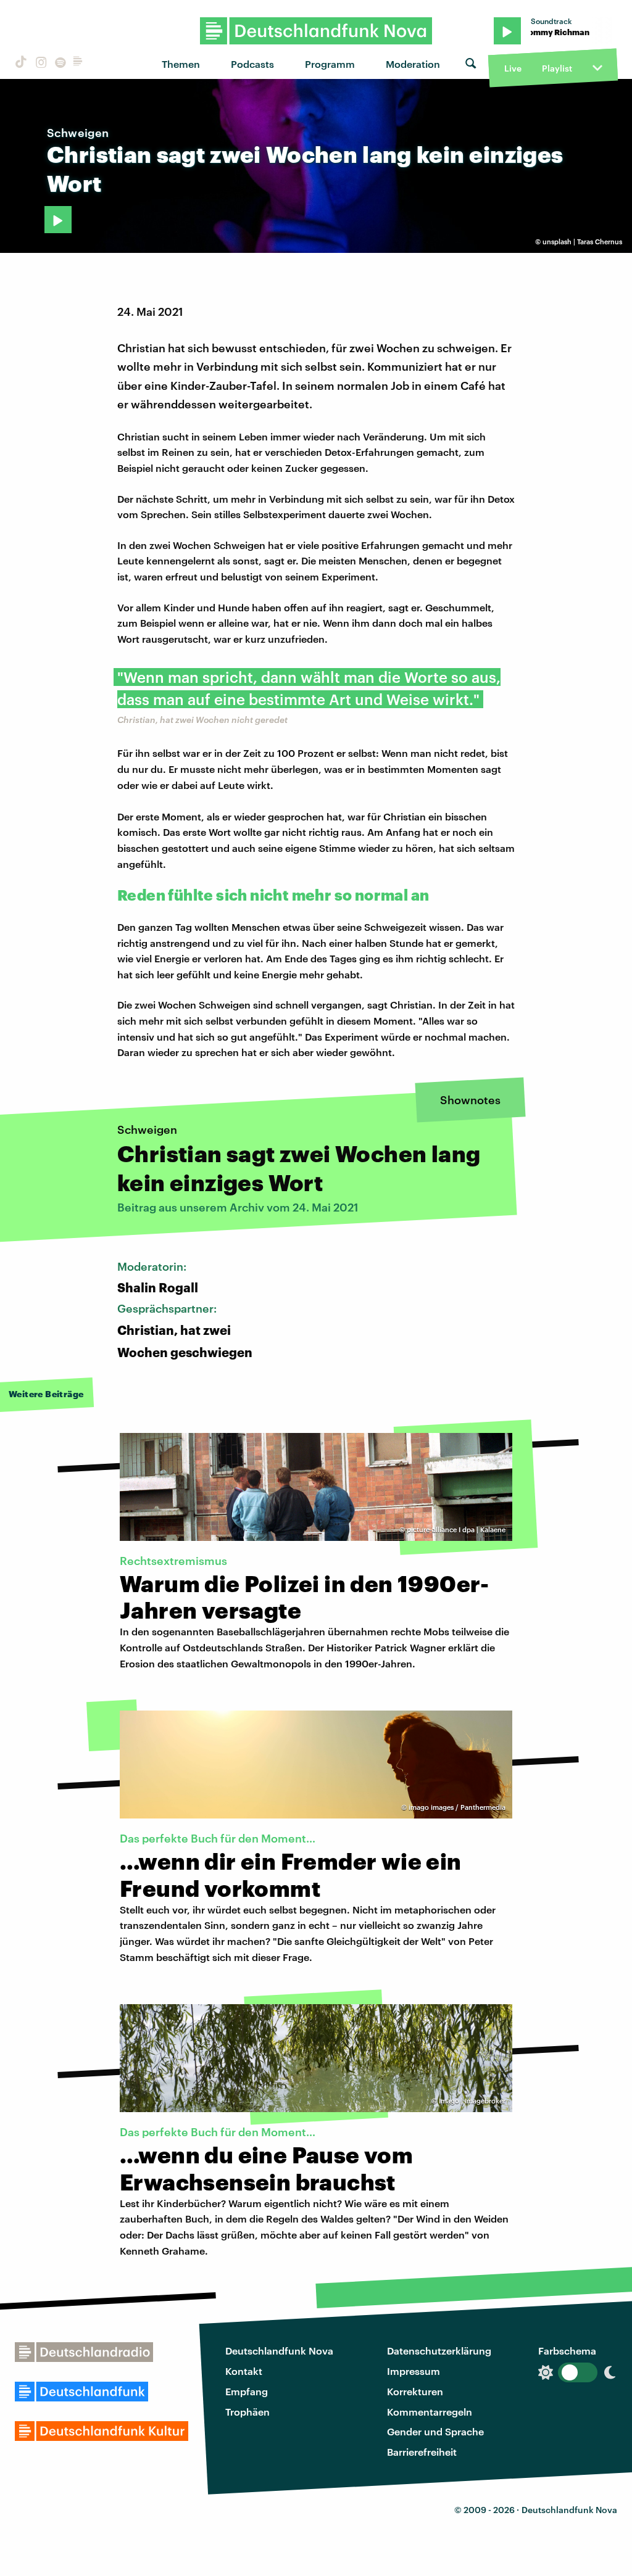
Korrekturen (415, 2391)
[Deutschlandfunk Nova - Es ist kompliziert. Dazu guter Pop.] (316, 31)
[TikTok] (20, 64)
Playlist (557, 68)
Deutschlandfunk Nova (279, 2351)
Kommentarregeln (430, 2412)
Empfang (247, 2391)
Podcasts (252, 64)
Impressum (414, 2371)
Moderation (413, 64)
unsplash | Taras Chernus (582, 241)
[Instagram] (39, 64)
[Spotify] (59, 64)
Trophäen (247, 2412)
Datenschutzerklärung (439, 2351)
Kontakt (244, 2371)
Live (513, 68)
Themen (181, 64)
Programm (330, 64)
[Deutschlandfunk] (78, 64)
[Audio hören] (58, 220)
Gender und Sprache (435, 2431)
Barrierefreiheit (422, 2452)
